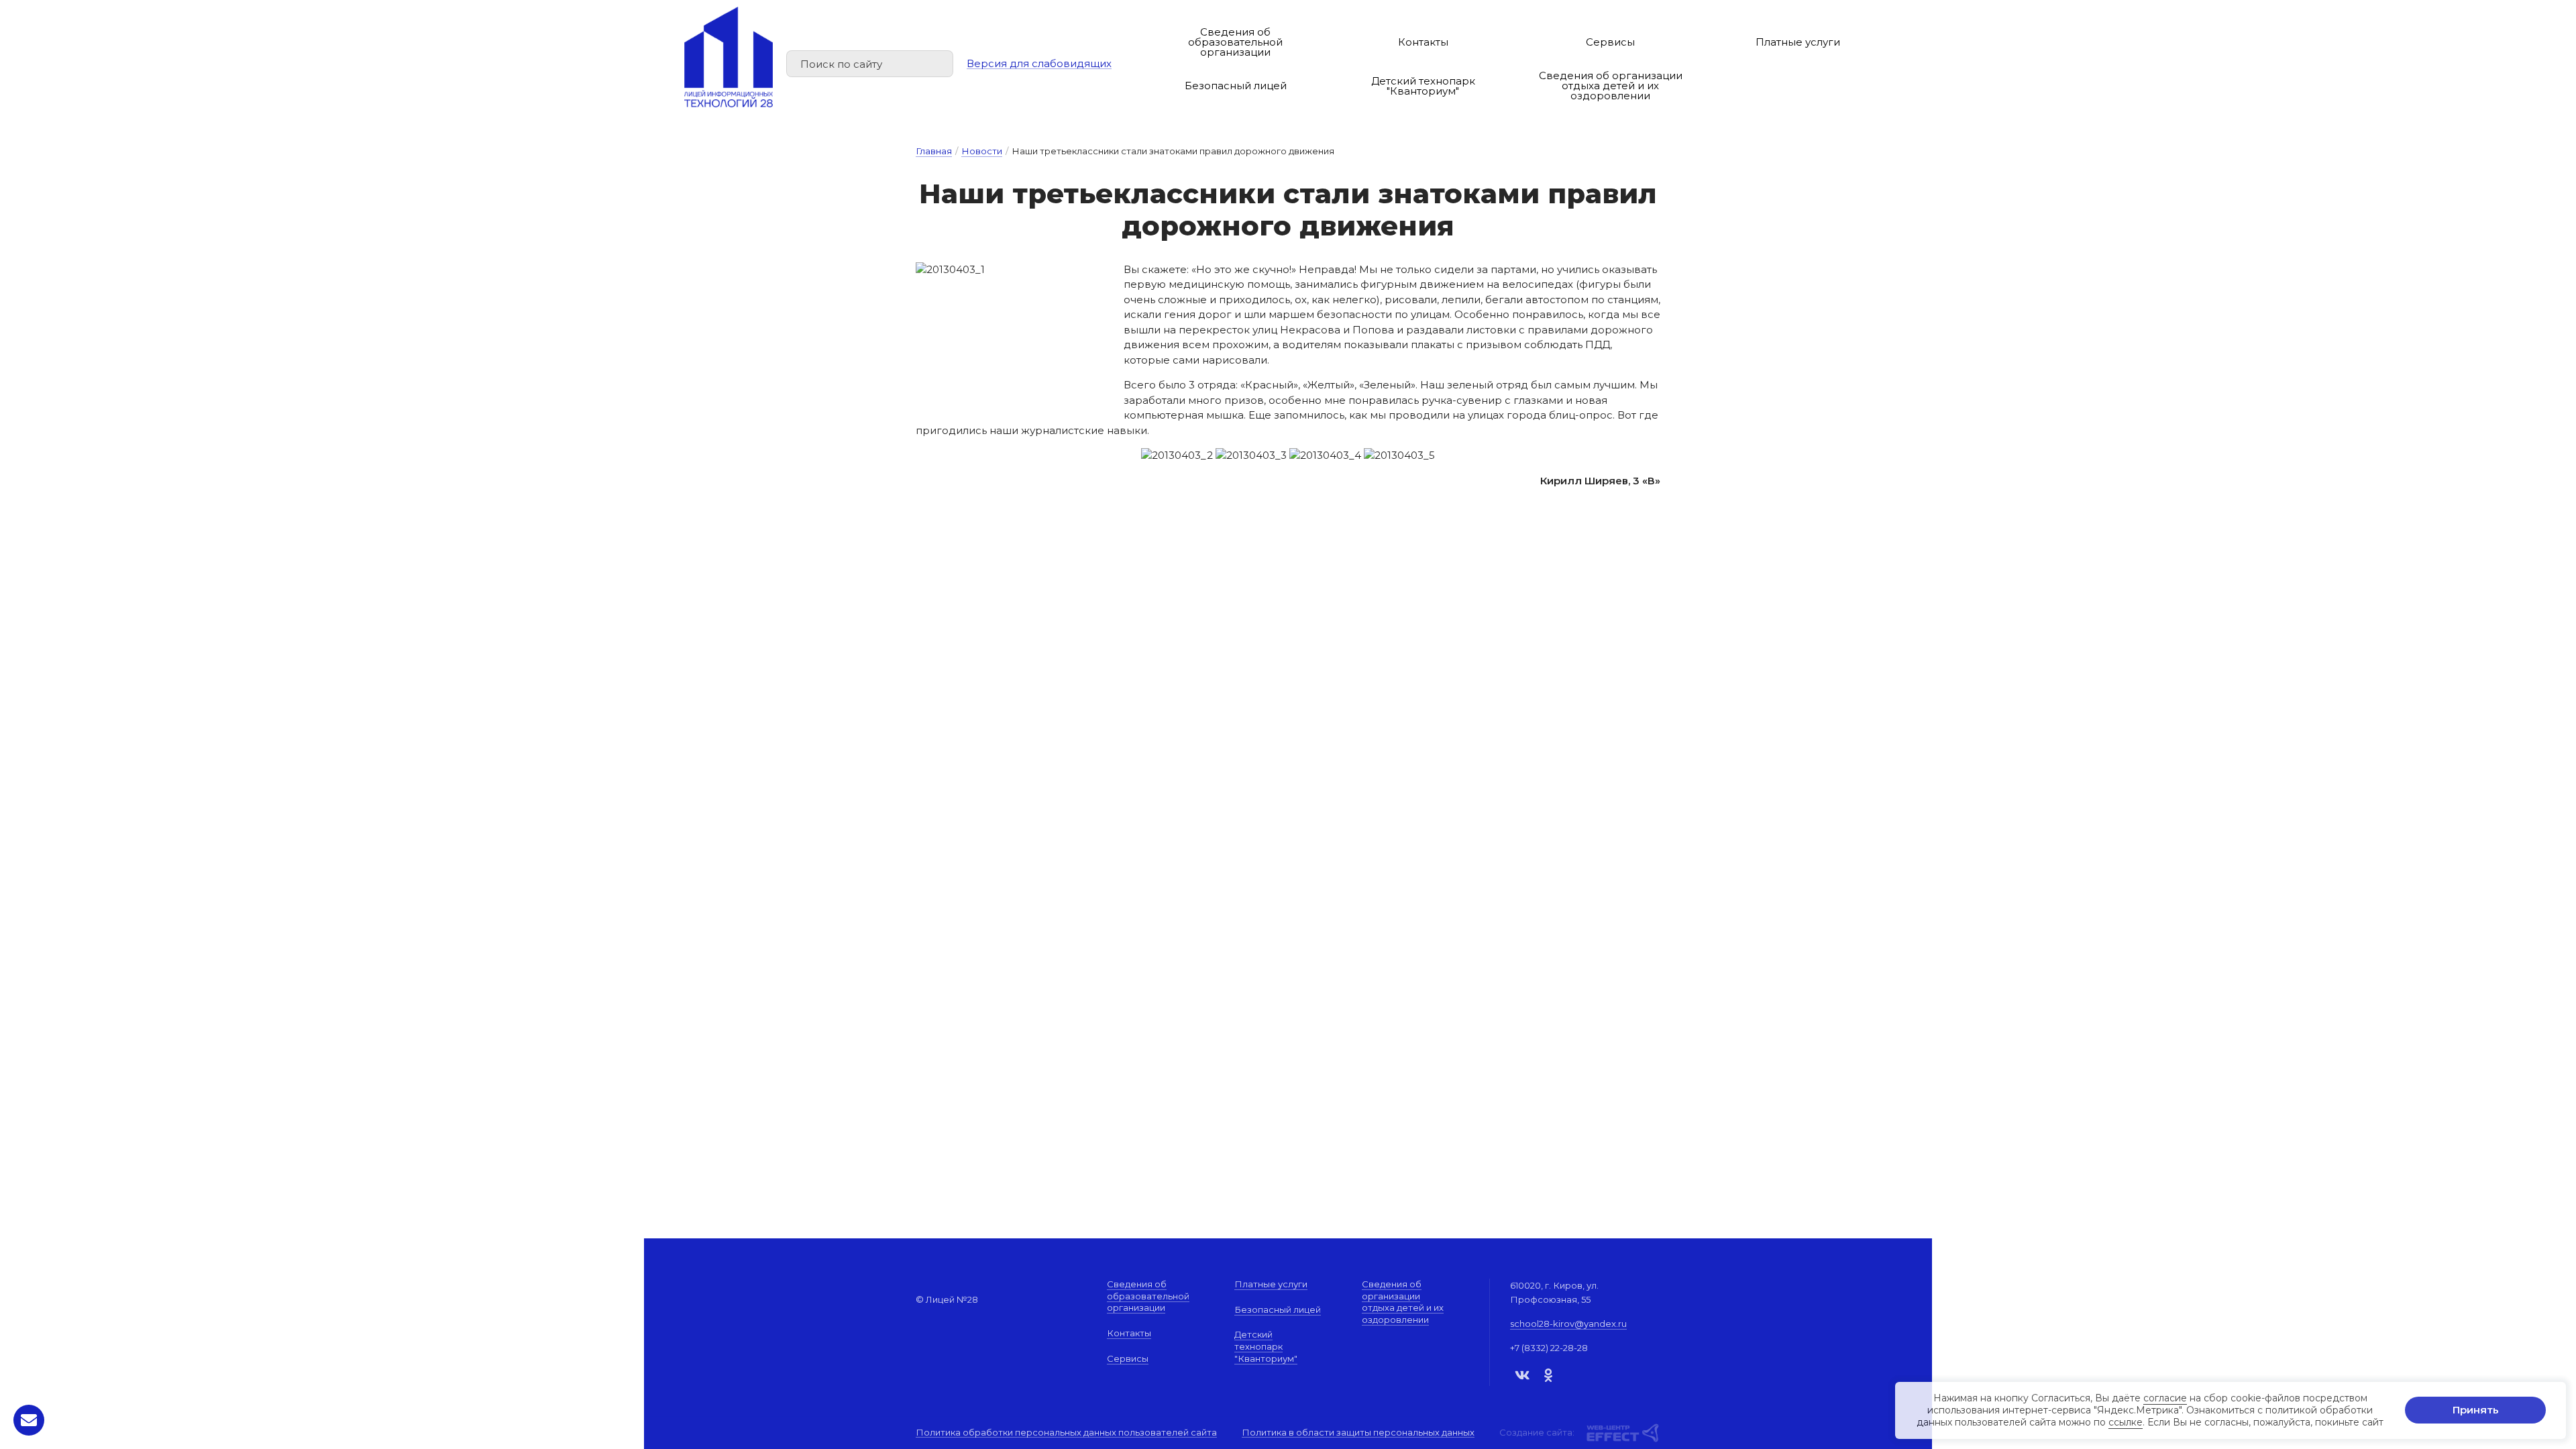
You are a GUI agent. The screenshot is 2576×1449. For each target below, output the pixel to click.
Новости (982, 151)
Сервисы (1610, 42)
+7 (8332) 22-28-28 (1549, 1348)
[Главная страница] (729, 57)
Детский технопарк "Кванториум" (1423, 86)
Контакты (1423, 42)
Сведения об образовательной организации (1235, 42)
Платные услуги (1798, 42)
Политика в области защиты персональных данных (1358, 1433)
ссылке (2126, 1423)
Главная (934, 151)
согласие (2165, 1398)
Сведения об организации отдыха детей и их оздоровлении (1611, 86)
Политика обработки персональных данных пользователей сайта (1066, 1433)
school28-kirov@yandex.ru (1568, 1324)
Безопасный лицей (1236, 86)
